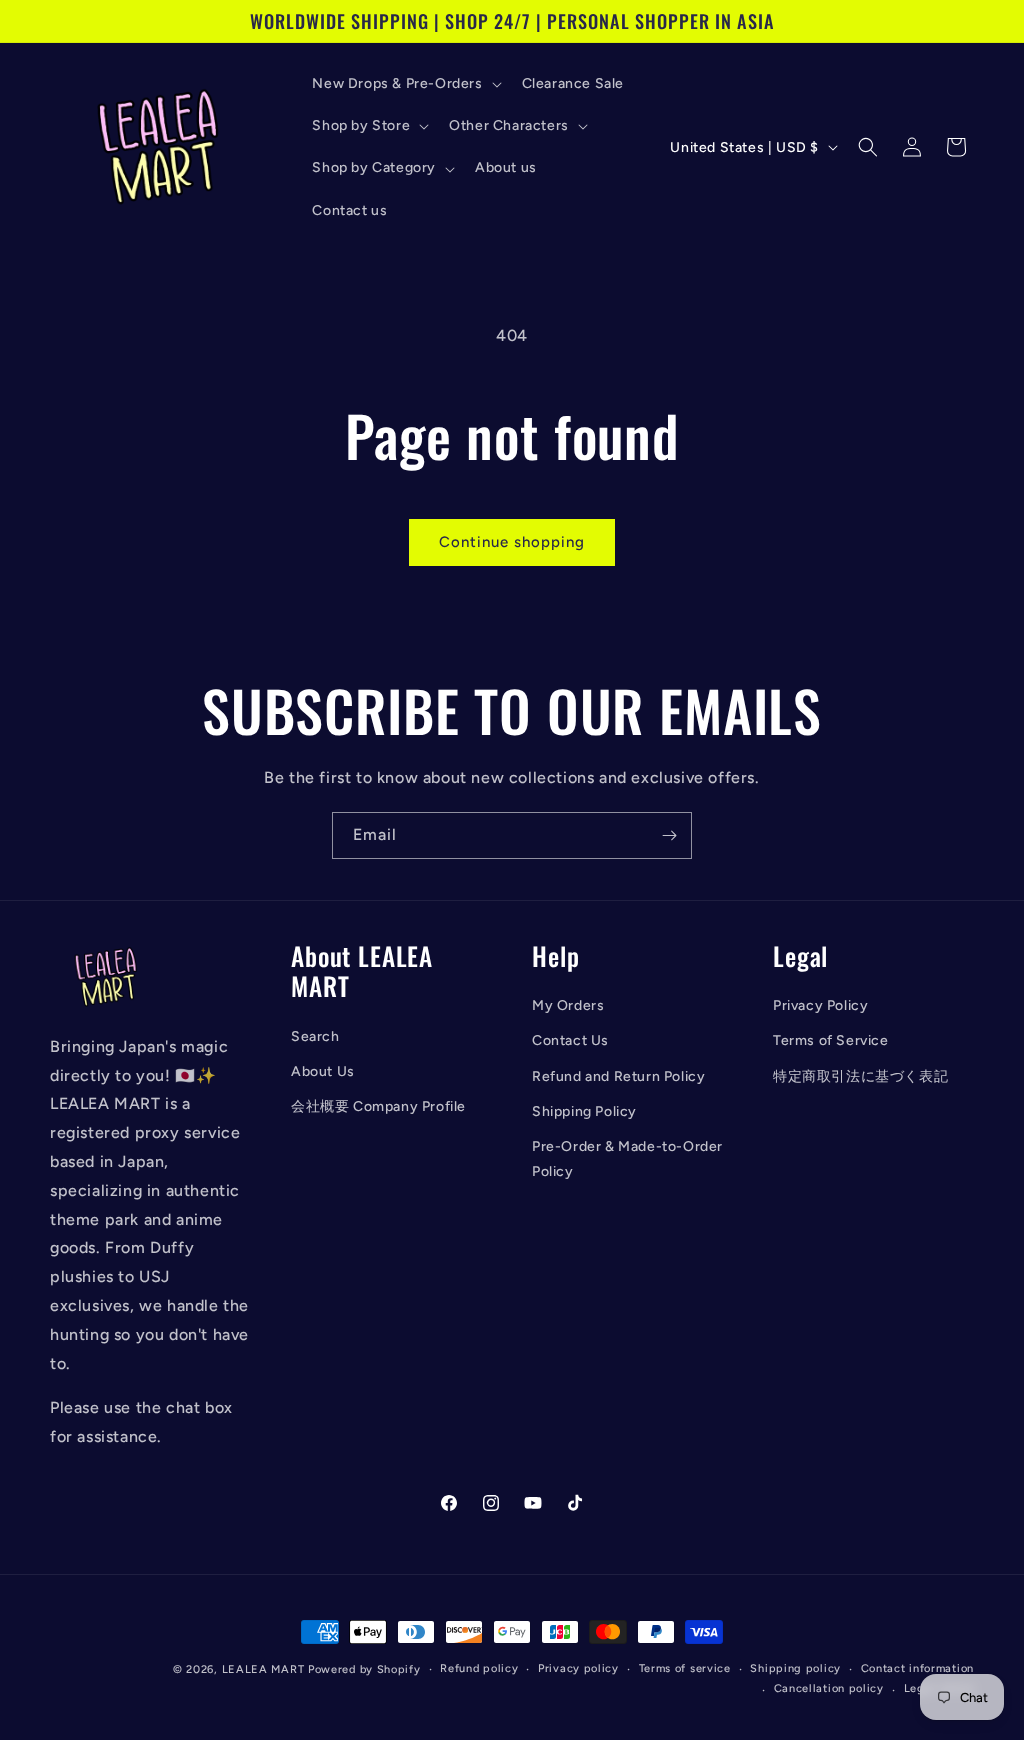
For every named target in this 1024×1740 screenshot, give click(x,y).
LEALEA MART (263, 1669)
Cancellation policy (829, 1688)
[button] (404, 84)
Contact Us (570, 1040)
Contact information (917, 1668)
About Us (323, 1071)
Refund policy (479, 1668)
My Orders (568, 1005)
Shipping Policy (584, 1111)
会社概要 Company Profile (378, 1106)
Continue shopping (512, 542)
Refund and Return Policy (618, 1076)
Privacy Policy (820, 1005)
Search (315, 1036)
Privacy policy (578, 1668)
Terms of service (685, 1668)
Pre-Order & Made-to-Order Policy (627, 1159)
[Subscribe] (669, 835)
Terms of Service (831, 1040)
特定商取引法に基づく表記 (860, 1076)
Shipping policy (795, 1668)
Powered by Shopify (364, 1669)
